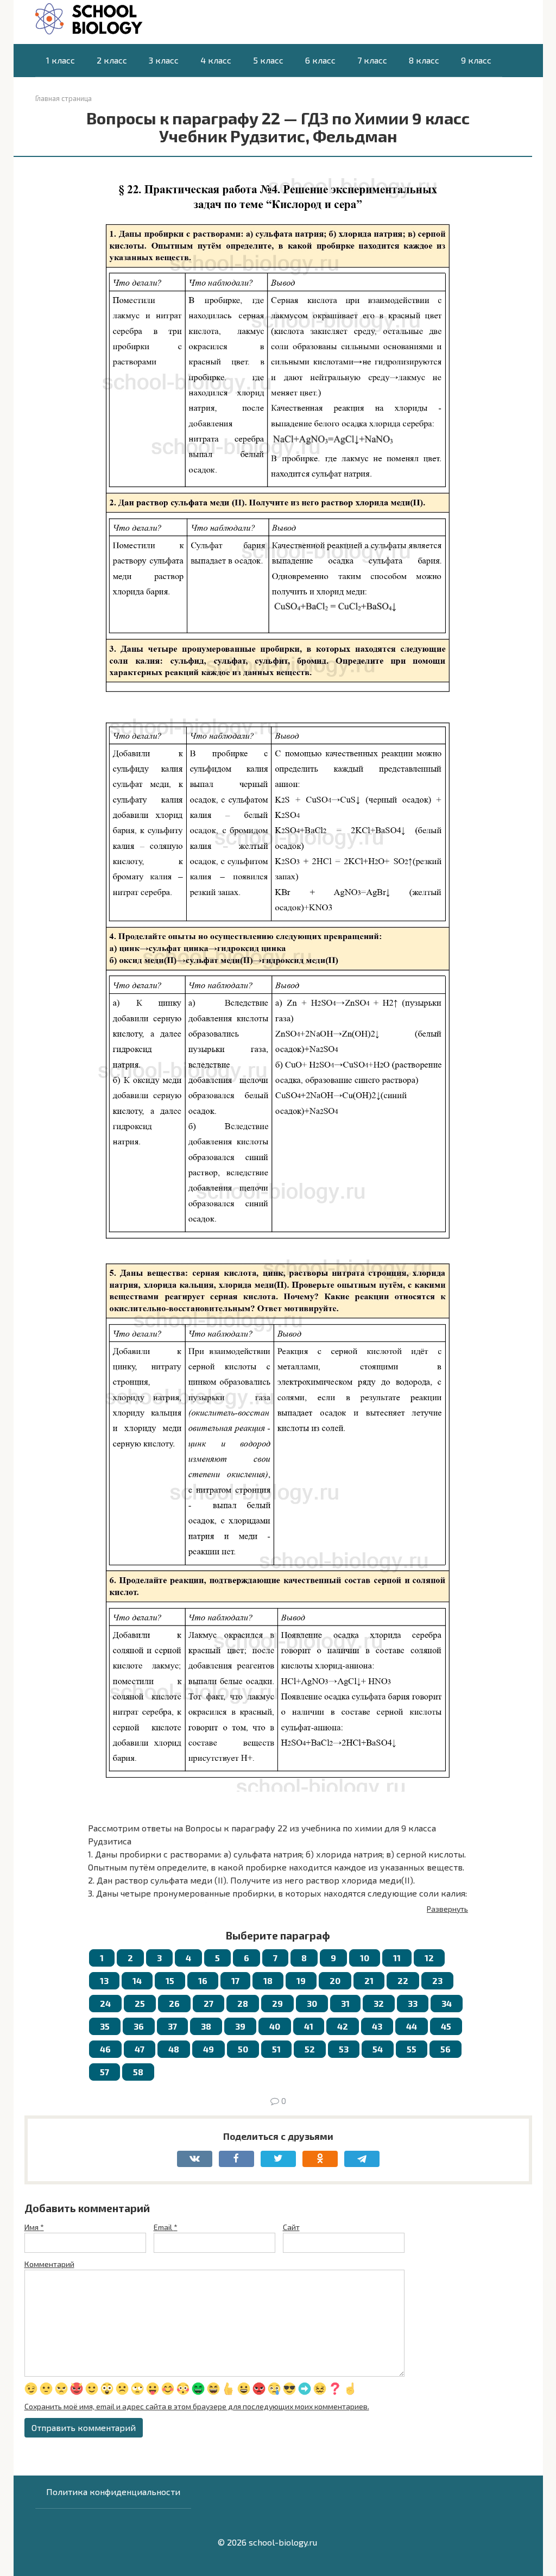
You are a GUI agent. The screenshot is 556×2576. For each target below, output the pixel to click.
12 (429, 1958)
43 (377, 2026)
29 (277, 2003)
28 (243, 2003)
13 (104, 1980)
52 (310, 2049)
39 (240, 2026)
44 (412, 2026)
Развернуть (447, 1909)
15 (170, 1980)
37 (172, 2026)
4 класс (216, 60)
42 (343, 2026)
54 (378, 2049)
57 (105, 2072)
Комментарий (49, 2264)
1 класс (61, 60)
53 (344, 2049)
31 (345, 2003)
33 (413, 2003)
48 (174, 2049)
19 (301, 1980)
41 (309, 2026)
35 (105, 2026)
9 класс (476, 60)
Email (166, 2227)
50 (243, 2049)
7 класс (372, 60)
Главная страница (64, 98)
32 (379, 2003)
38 (206, 2026)
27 (208, 2003)
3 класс (164, 60)
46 (105, 2049)
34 (447, 2003)
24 (105, 2003)
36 (139, 2026)
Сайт (291, 2227)
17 (235, 1980)
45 (446, 2026)
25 (140, 2003)
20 (335, 1980)
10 (365, 1958)
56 (446, 2049)
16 (203, 1980)
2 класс (112, 60)
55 (412, 2049)
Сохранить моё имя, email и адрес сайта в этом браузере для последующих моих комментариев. (197, 2406)
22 (403, 1980)
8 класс (424, 60)
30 (312, 2003)
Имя (34, 2227)
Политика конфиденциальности (113, 2492)
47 (140, 2049)
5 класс (268, 60)
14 (137, 1980)
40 (275, 2026)
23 (437, 1980)
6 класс (320, 60)
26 (174, 2003)
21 (369, 1980)
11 (397, 1958)
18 (268, 1980)
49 (208, 2049)
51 (276, 2049)
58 (138, 2072)
